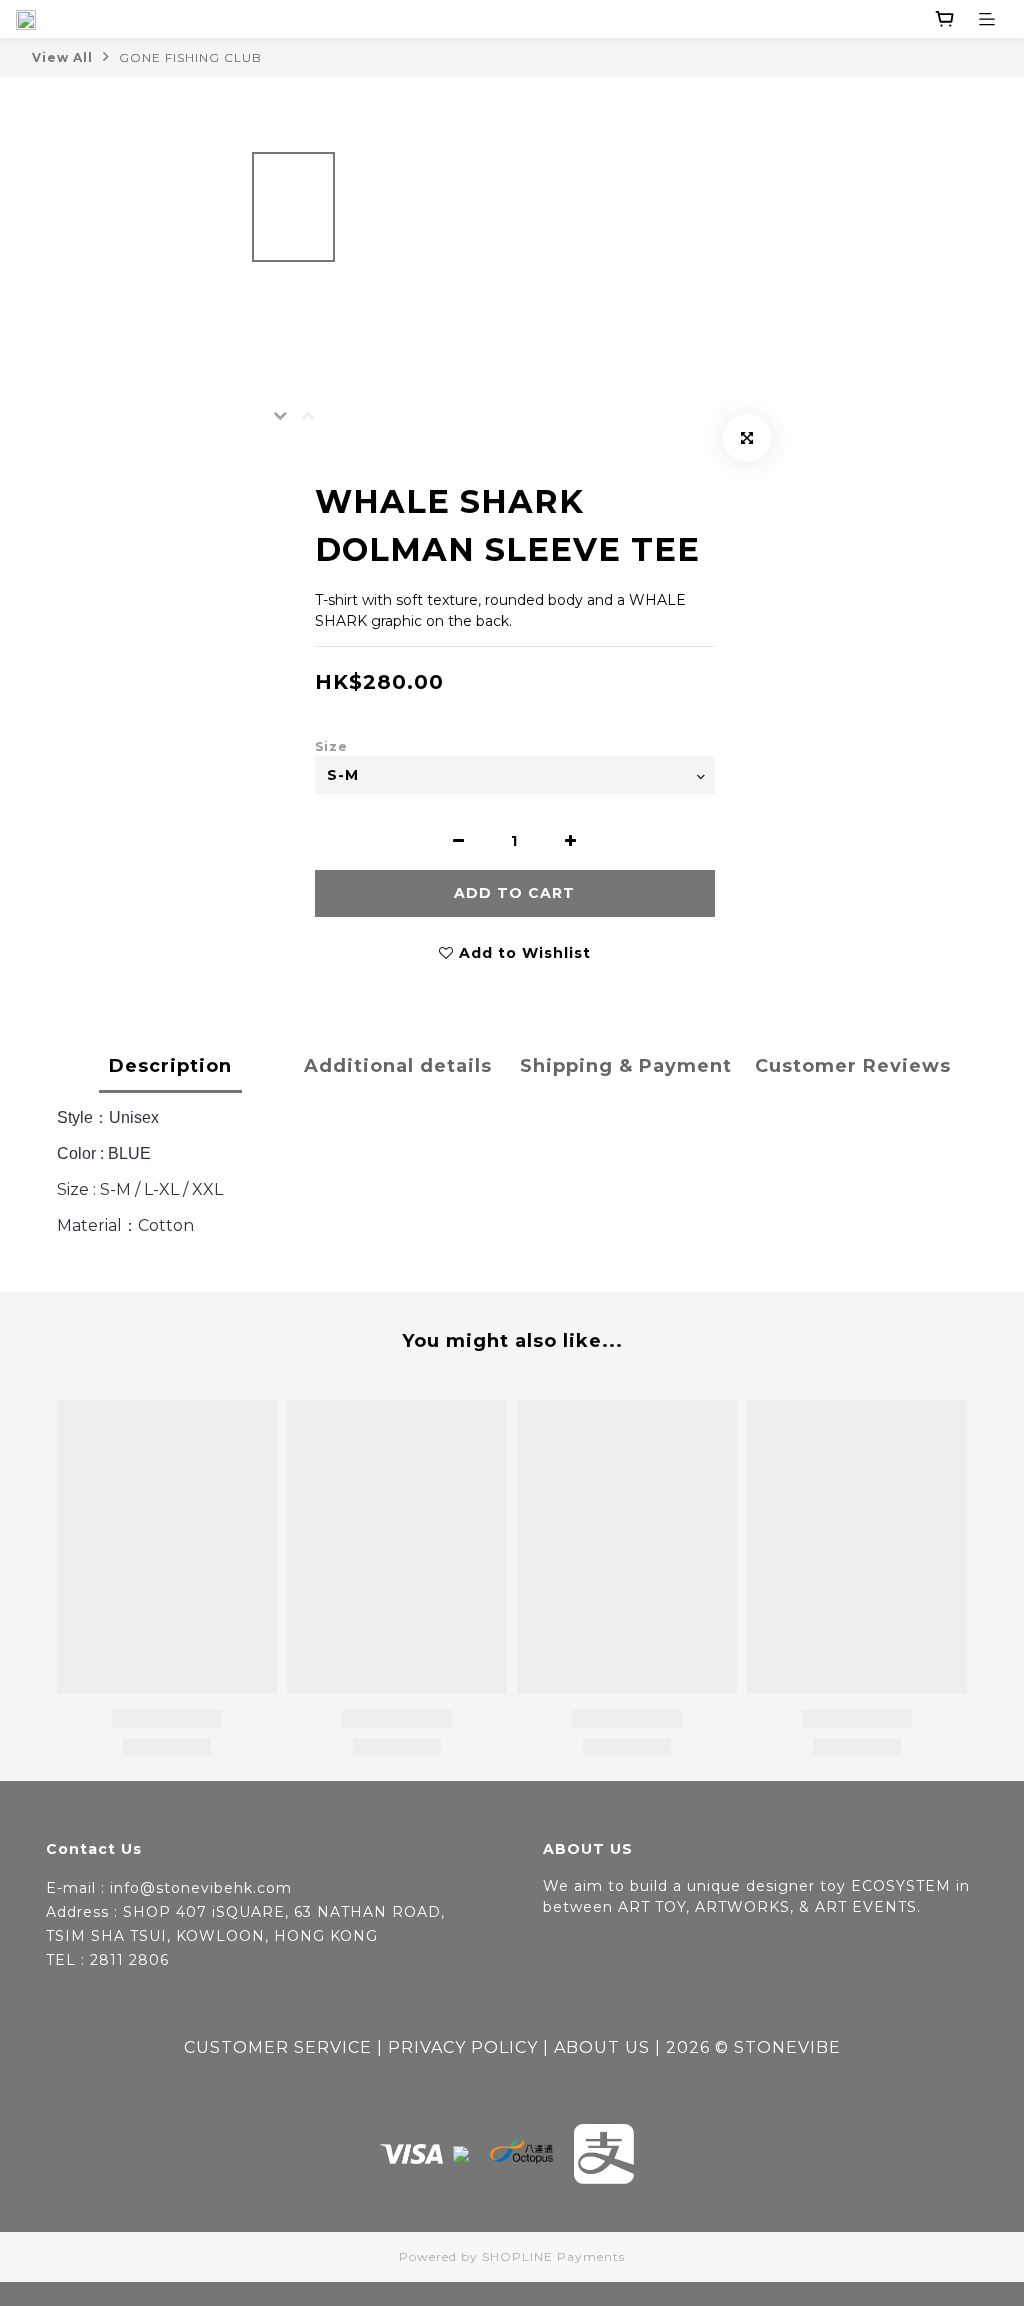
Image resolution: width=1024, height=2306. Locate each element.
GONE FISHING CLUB (190, 57)
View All (62, 57)
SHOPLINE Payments (553, 2256)
